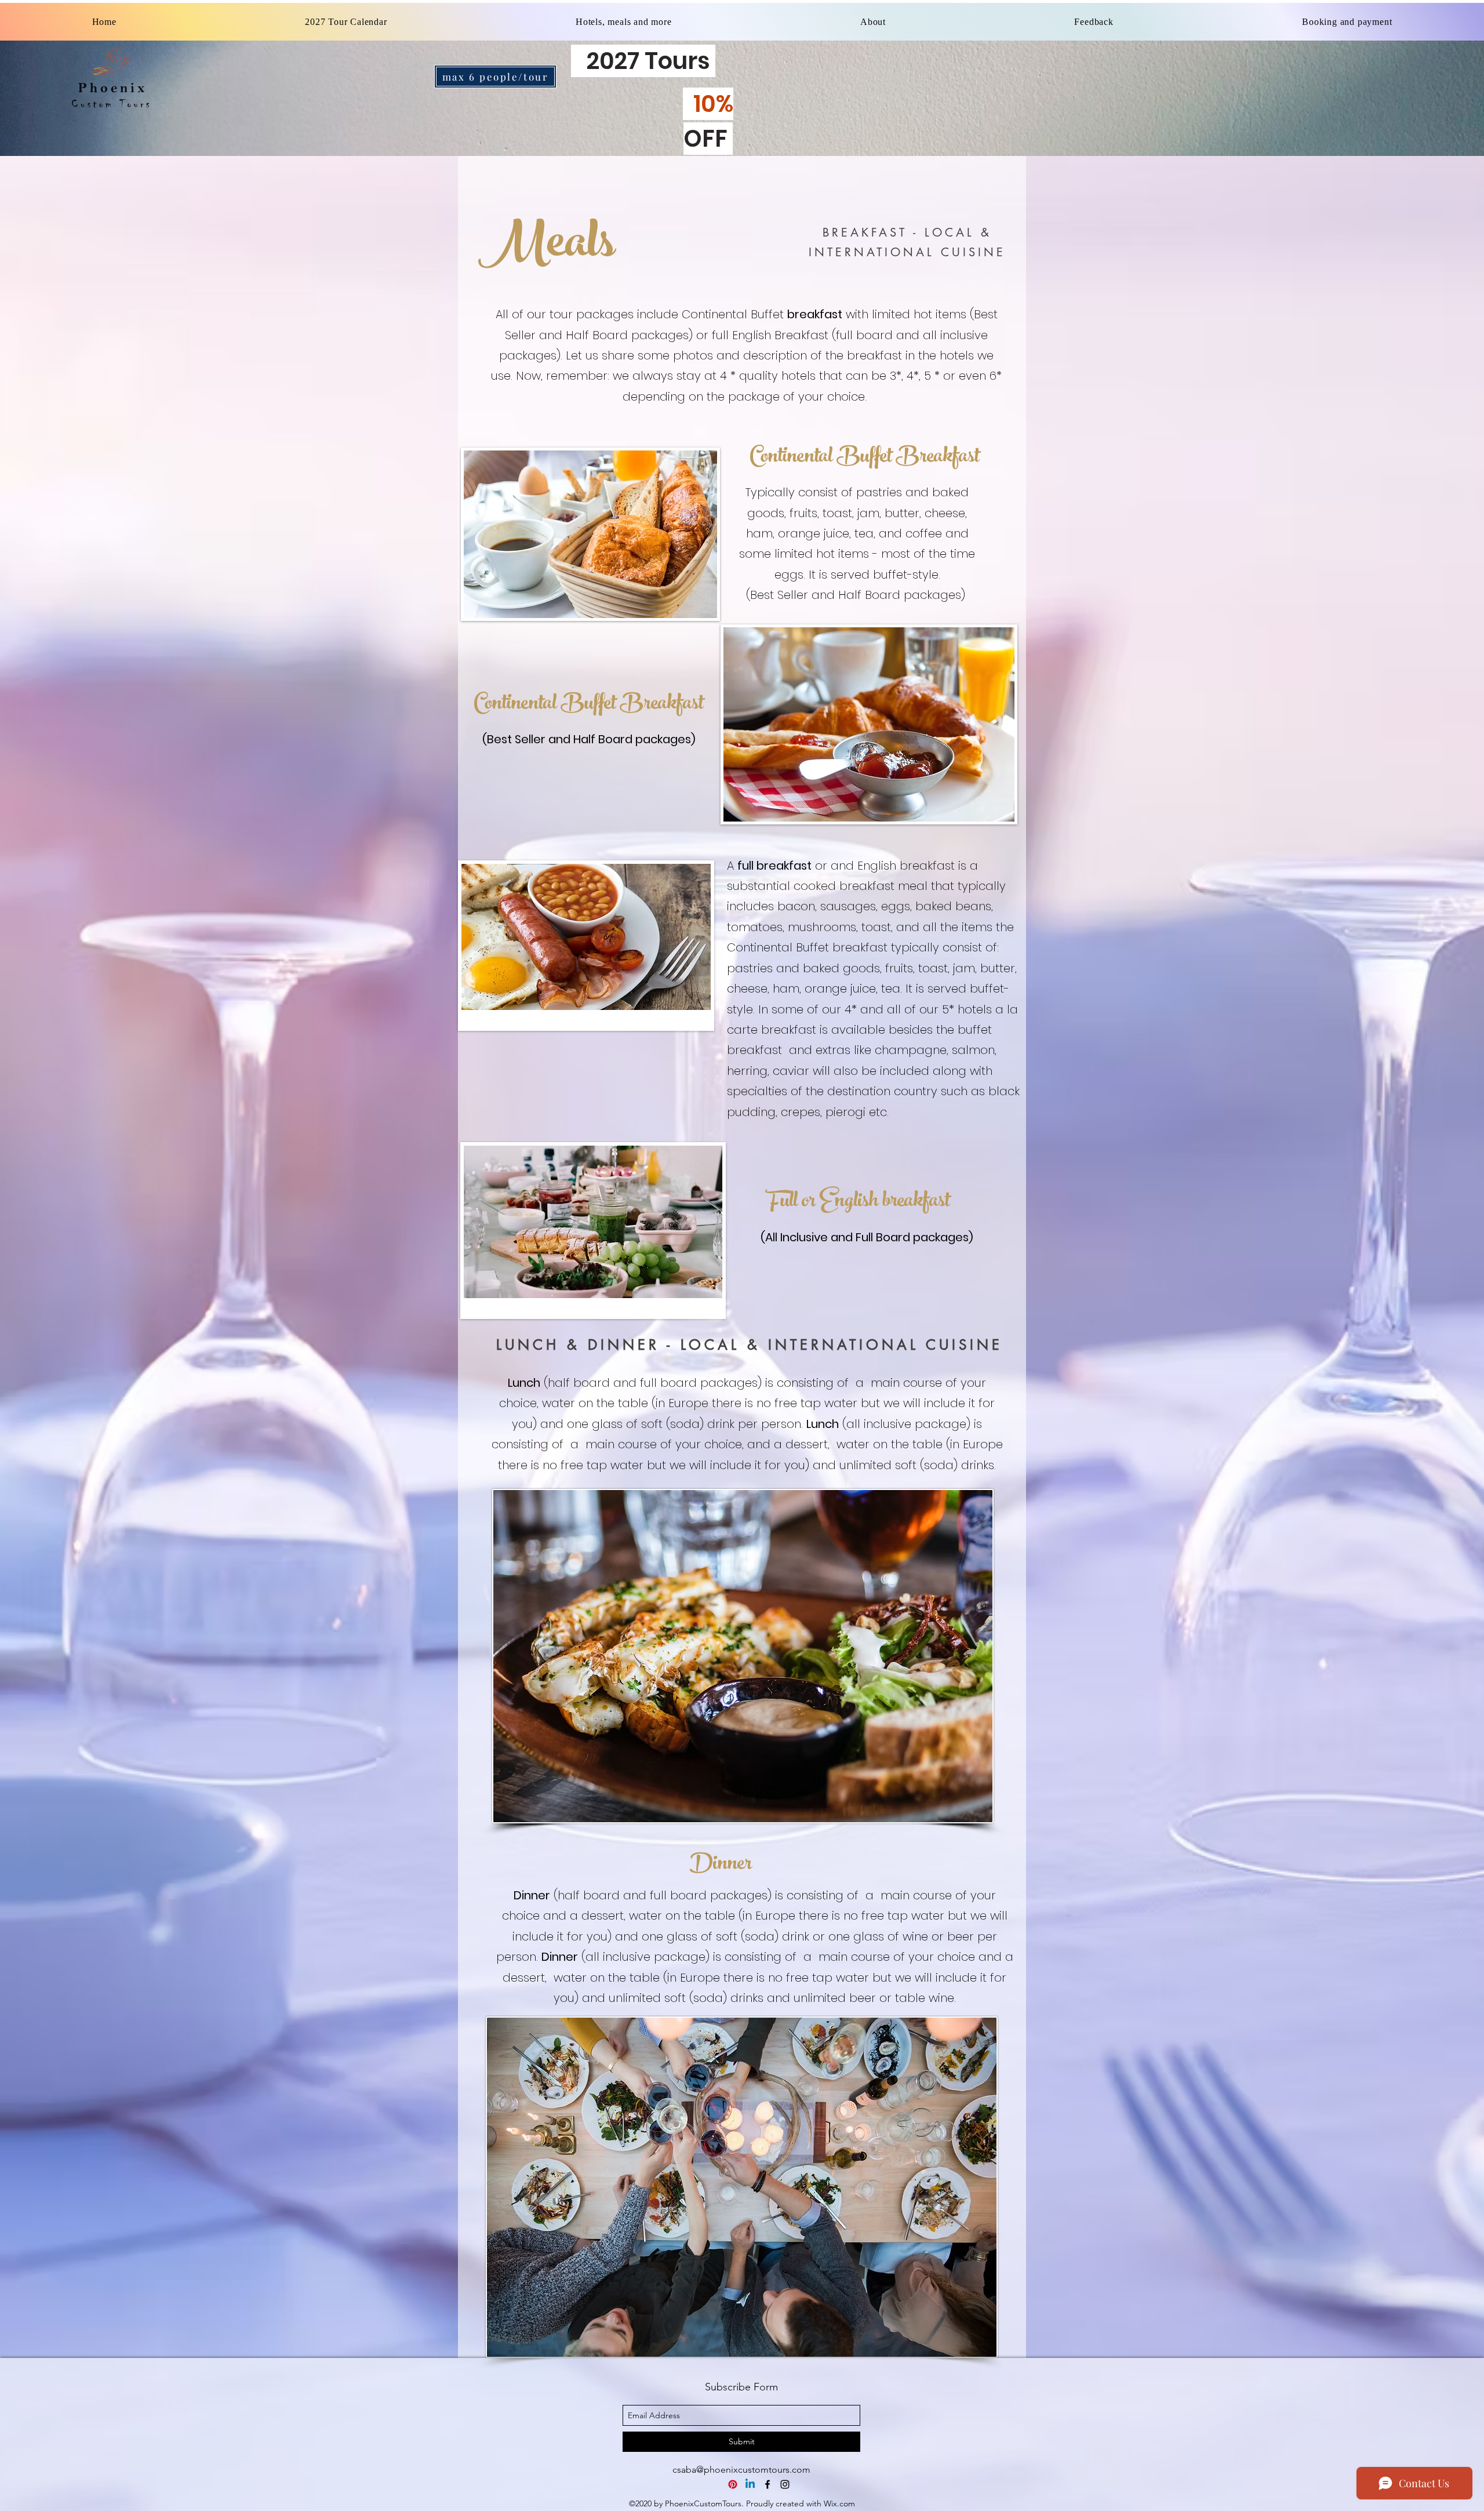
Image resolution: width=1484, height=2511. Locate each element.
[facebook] (768, 2484)
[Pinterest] (733, 2484)
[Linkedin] (750, 2484)
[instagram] (785, 2484)
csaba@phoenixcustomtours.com (741, 2470)
